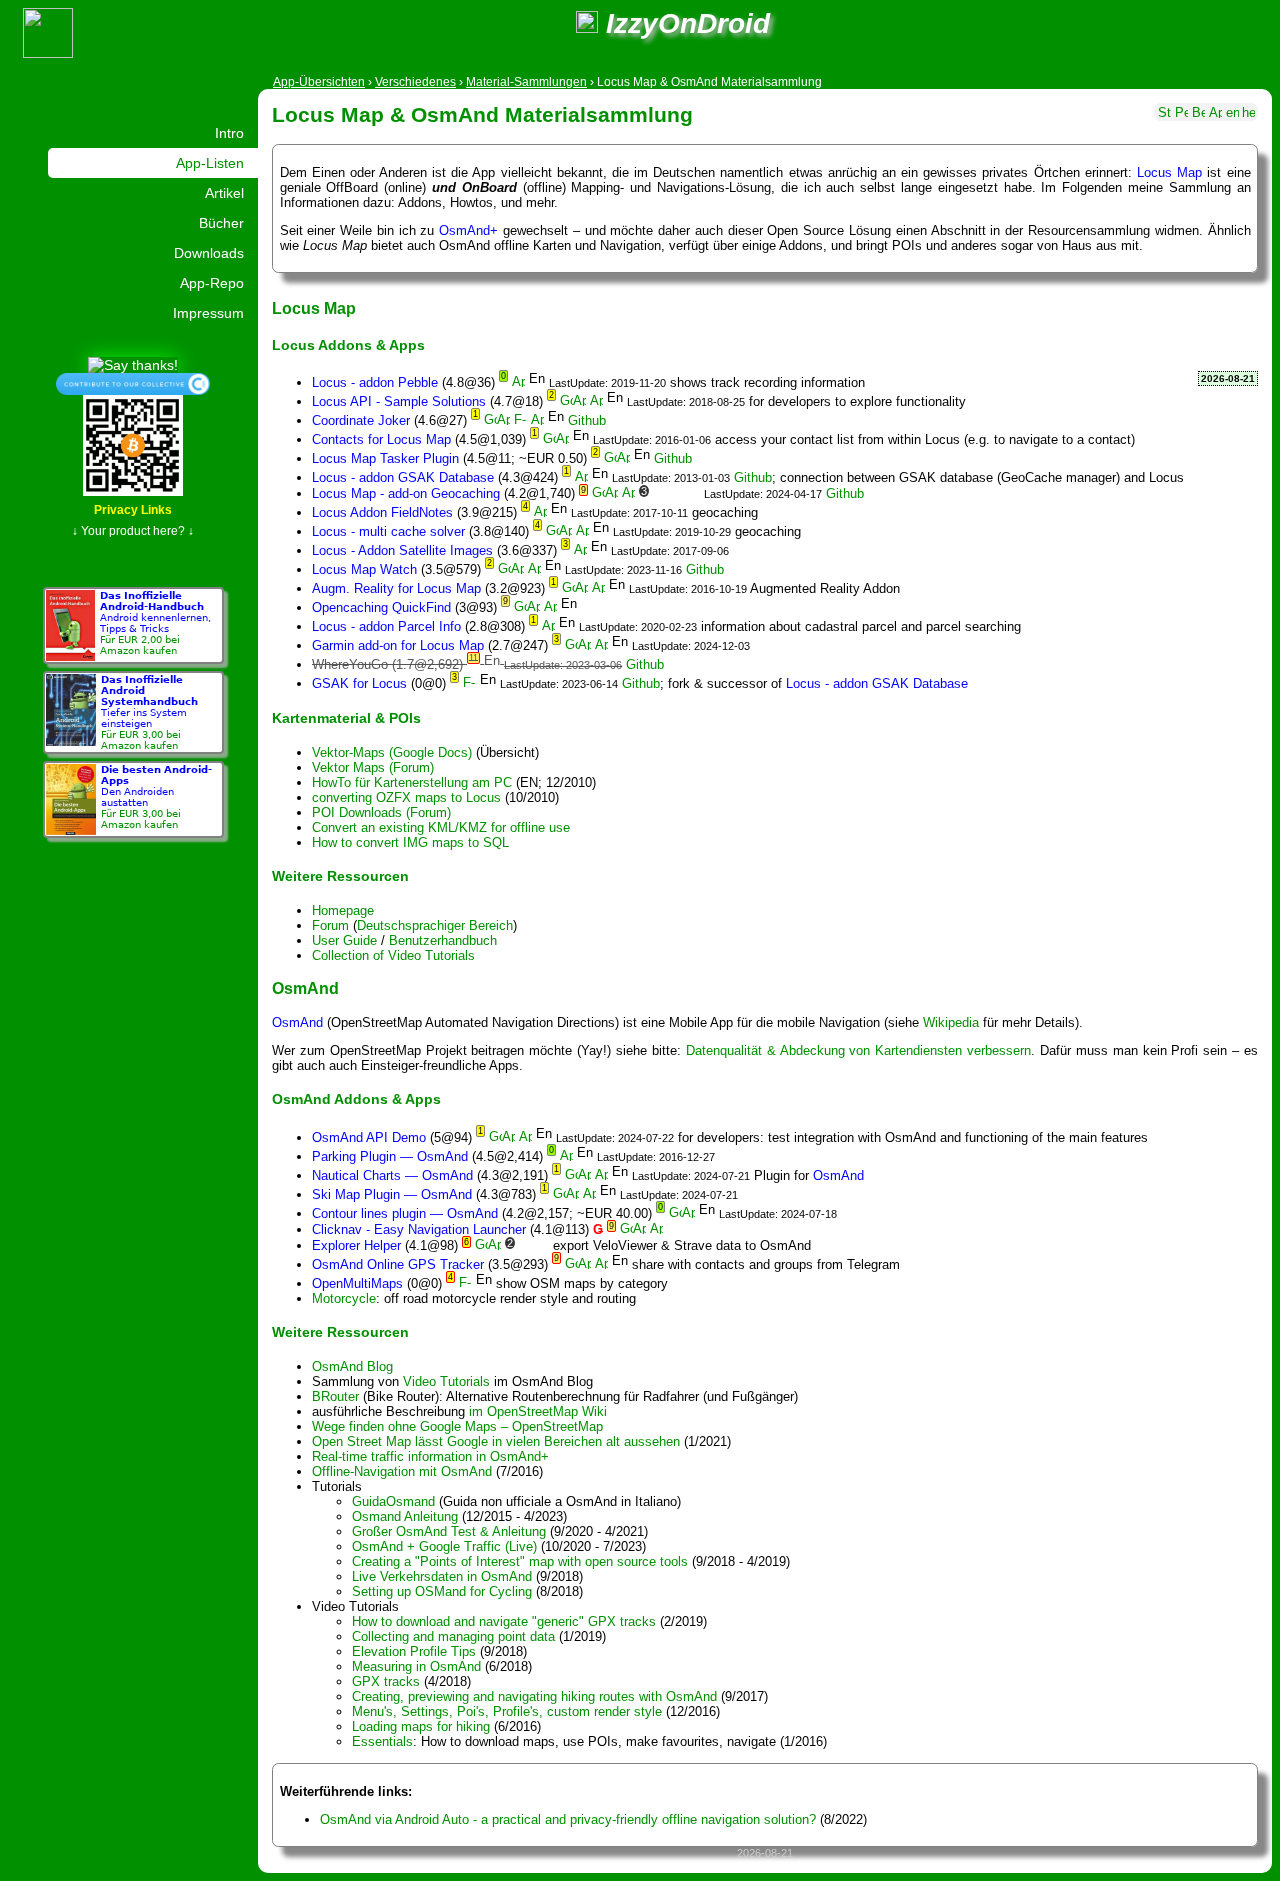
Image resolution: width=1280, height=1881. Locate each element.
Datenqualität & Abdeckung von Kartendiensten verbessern (858, 1050)
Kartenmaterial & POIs (346, 718)
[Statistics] (1164, 110)
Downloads (209, 253)
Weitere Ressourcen (340, 876)
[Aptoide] (518, 382)
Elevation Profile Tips (414, 1651)
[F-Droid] (520, 420)
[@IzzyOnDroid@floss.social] (587, 23)
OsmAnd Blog (352, 1366)
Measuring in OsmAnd (416, 1666)
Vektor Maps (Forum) (373, 767)
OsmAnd (305, 988)
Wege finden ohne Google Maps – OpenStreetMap (457, 1426)
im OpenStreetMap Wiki (538, 1411)
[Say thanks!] (133, 364)
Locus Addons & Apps (348, 345)
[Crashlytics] (659, 493)
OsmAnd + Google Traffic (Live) (444, 1546)
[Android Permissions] (1181, 110)
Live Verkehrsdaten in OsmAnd (442, 1576)
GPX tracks (386, 1681)
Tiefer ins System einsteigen (149, 712)
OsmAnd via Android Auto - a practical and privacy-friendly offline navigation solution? (568, 1819)
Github (587, 420)
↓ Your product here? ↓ (133, 531)
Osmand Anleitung (405, 1516)
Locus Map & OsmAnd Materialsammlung (482, 114)
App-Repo (212, 283)
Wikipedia (951, 1022)
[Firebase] (676, 493)
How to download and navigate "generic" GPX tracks (504, 1621)
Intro (229, 133)
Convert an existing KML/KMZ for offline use (441, 827)
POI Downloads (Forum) (381, 812)
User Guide (344, 940)
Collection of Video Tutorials (393, 955)
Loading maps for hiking (421, 1726)
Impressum (208, 313)
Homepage (343, 910)
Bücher (221, 223)
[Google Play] (566, 401)
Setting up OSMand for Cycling (442, 1591)
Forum (330, 925)
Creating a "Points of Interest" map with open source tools (520, 1561)
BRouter (335, 1396)
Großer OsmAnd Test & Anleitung (449, 1531)
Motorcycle (344, 1298)
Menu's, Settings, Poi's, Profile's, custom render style (507, 1711)
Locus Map (314, 308)
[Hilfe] (1248, 110)
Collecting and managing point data (453, 1636)
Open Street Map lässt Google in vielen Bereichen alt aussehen (496, 1441)
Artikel (224, 193)
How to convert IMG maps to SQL (410, 842)
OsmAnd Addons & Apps (356, 1099)
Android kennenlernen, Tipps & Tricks (155, 623)
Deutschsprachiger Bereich (435, 925)
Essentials (382, 1741)
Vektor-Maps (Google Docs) (392, 752)
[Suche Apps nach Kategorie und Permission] (1215, 110)
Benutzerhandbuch (443, 940)
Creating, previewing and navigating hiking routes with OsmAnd (534, 1696)
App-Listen (210, 163)
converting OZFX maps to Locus (406, 797)
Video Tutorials (446, 1381)
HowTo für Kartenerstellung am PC (412, 782)
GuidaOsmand (393, 1501)
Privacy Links (133, 510)
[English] (1232, 110)
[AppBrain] (579, 401)
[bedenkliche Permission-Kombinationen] (1198, 110)
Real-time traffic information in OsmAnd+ (430, 1456)
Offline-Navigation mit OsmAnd (402, 1471)
